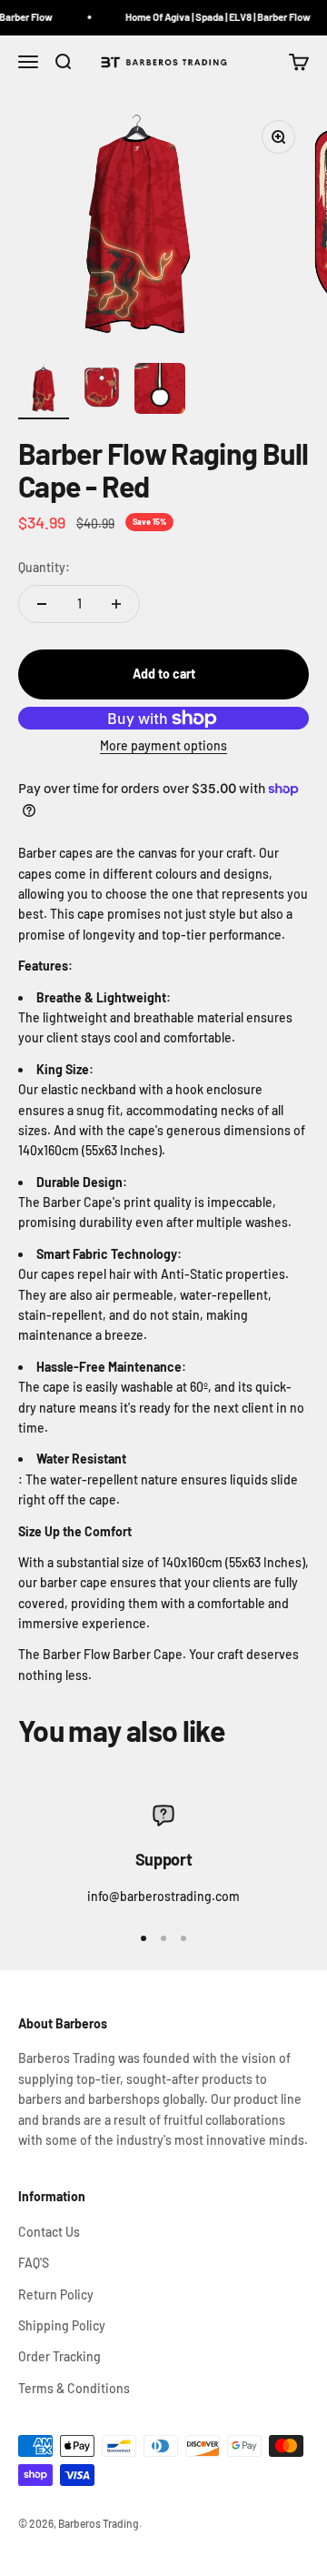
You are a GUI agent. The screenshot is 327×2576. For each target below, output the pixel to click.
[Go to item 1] (44, 391)
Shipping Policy (62, 2325)
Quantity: (44, 567)
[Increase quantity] (116, 604)
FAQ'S (34, 2263)
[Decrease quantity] (42, 604)
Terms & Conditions (74, 2388)
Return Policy (56, 2294)
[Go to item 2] (102, 391)
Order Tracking (59, 2356)
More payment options (163, 745)
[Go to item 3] (160, 391)
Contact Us (49, 2232)
